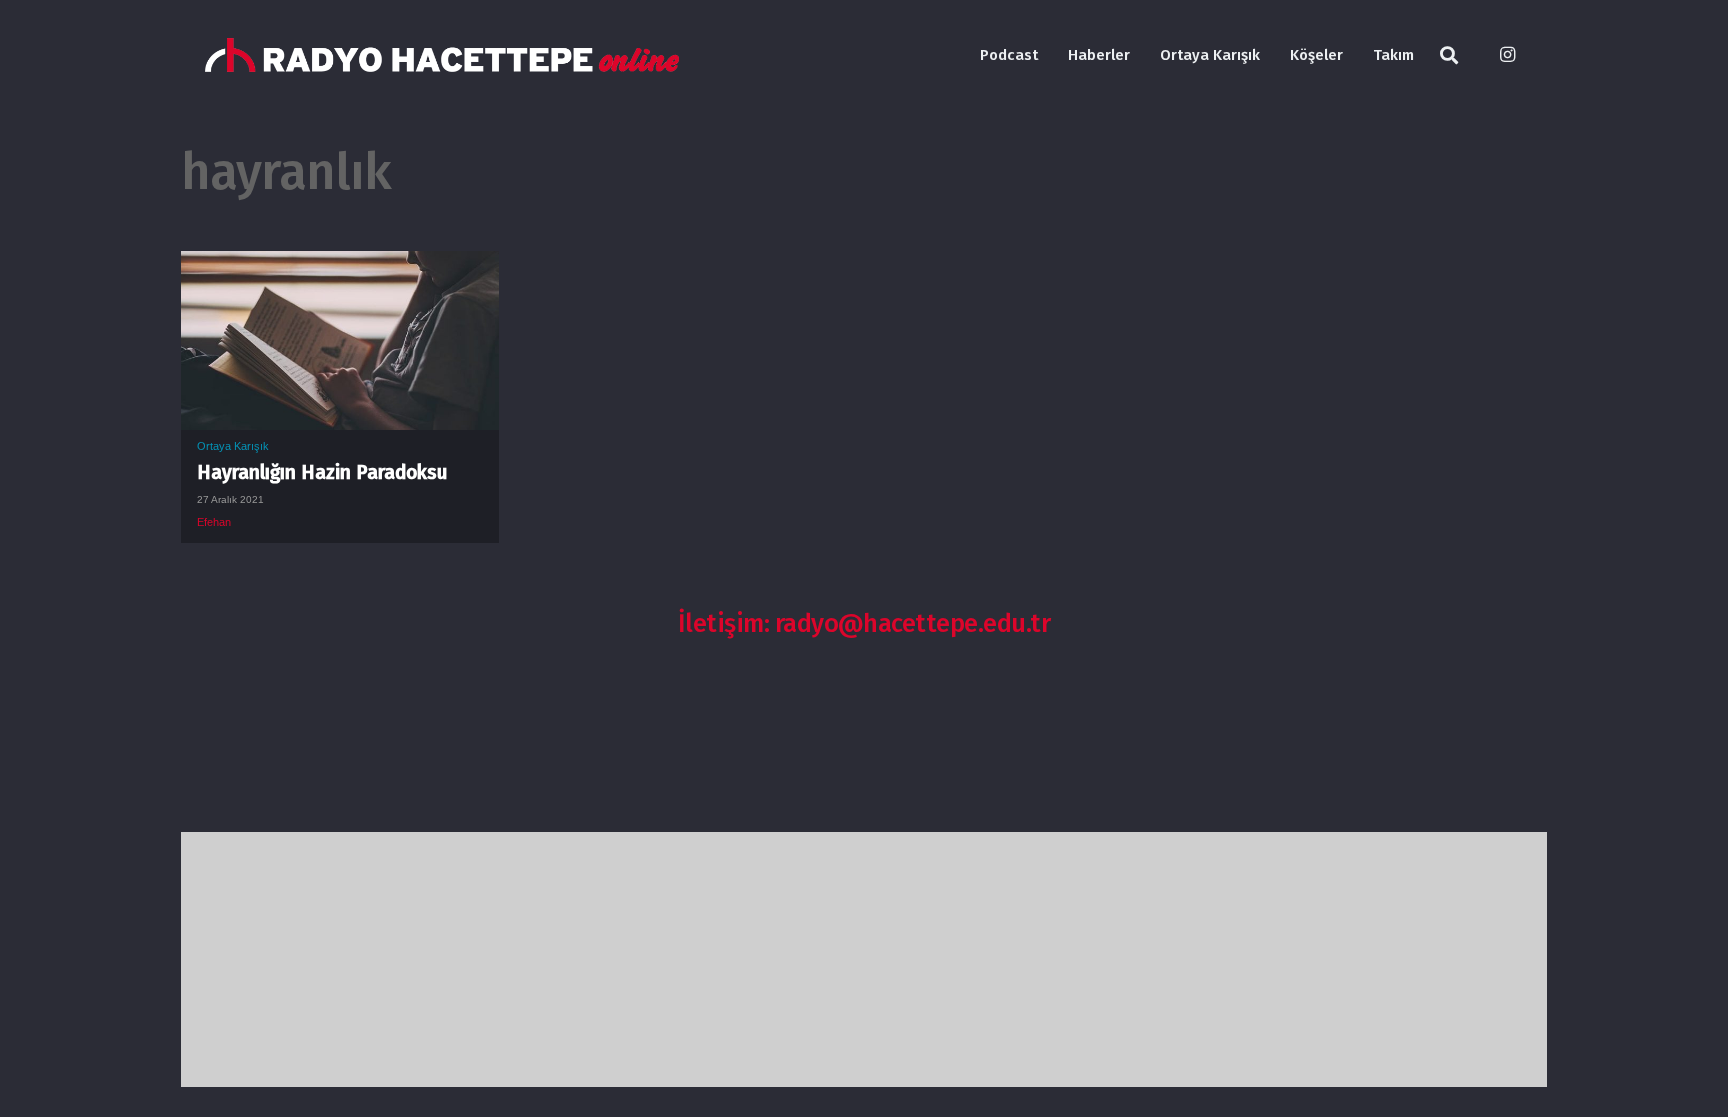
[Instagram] (1507, 55)
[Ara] (1449, 55)
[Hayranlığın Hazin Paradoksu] (340, 266)
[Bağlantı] (442, 55)
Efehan (214, 522)
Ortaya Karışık (233, 446)
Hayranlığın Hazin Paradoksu (322, 472)
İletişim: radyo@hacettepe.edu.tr (864, 623)
